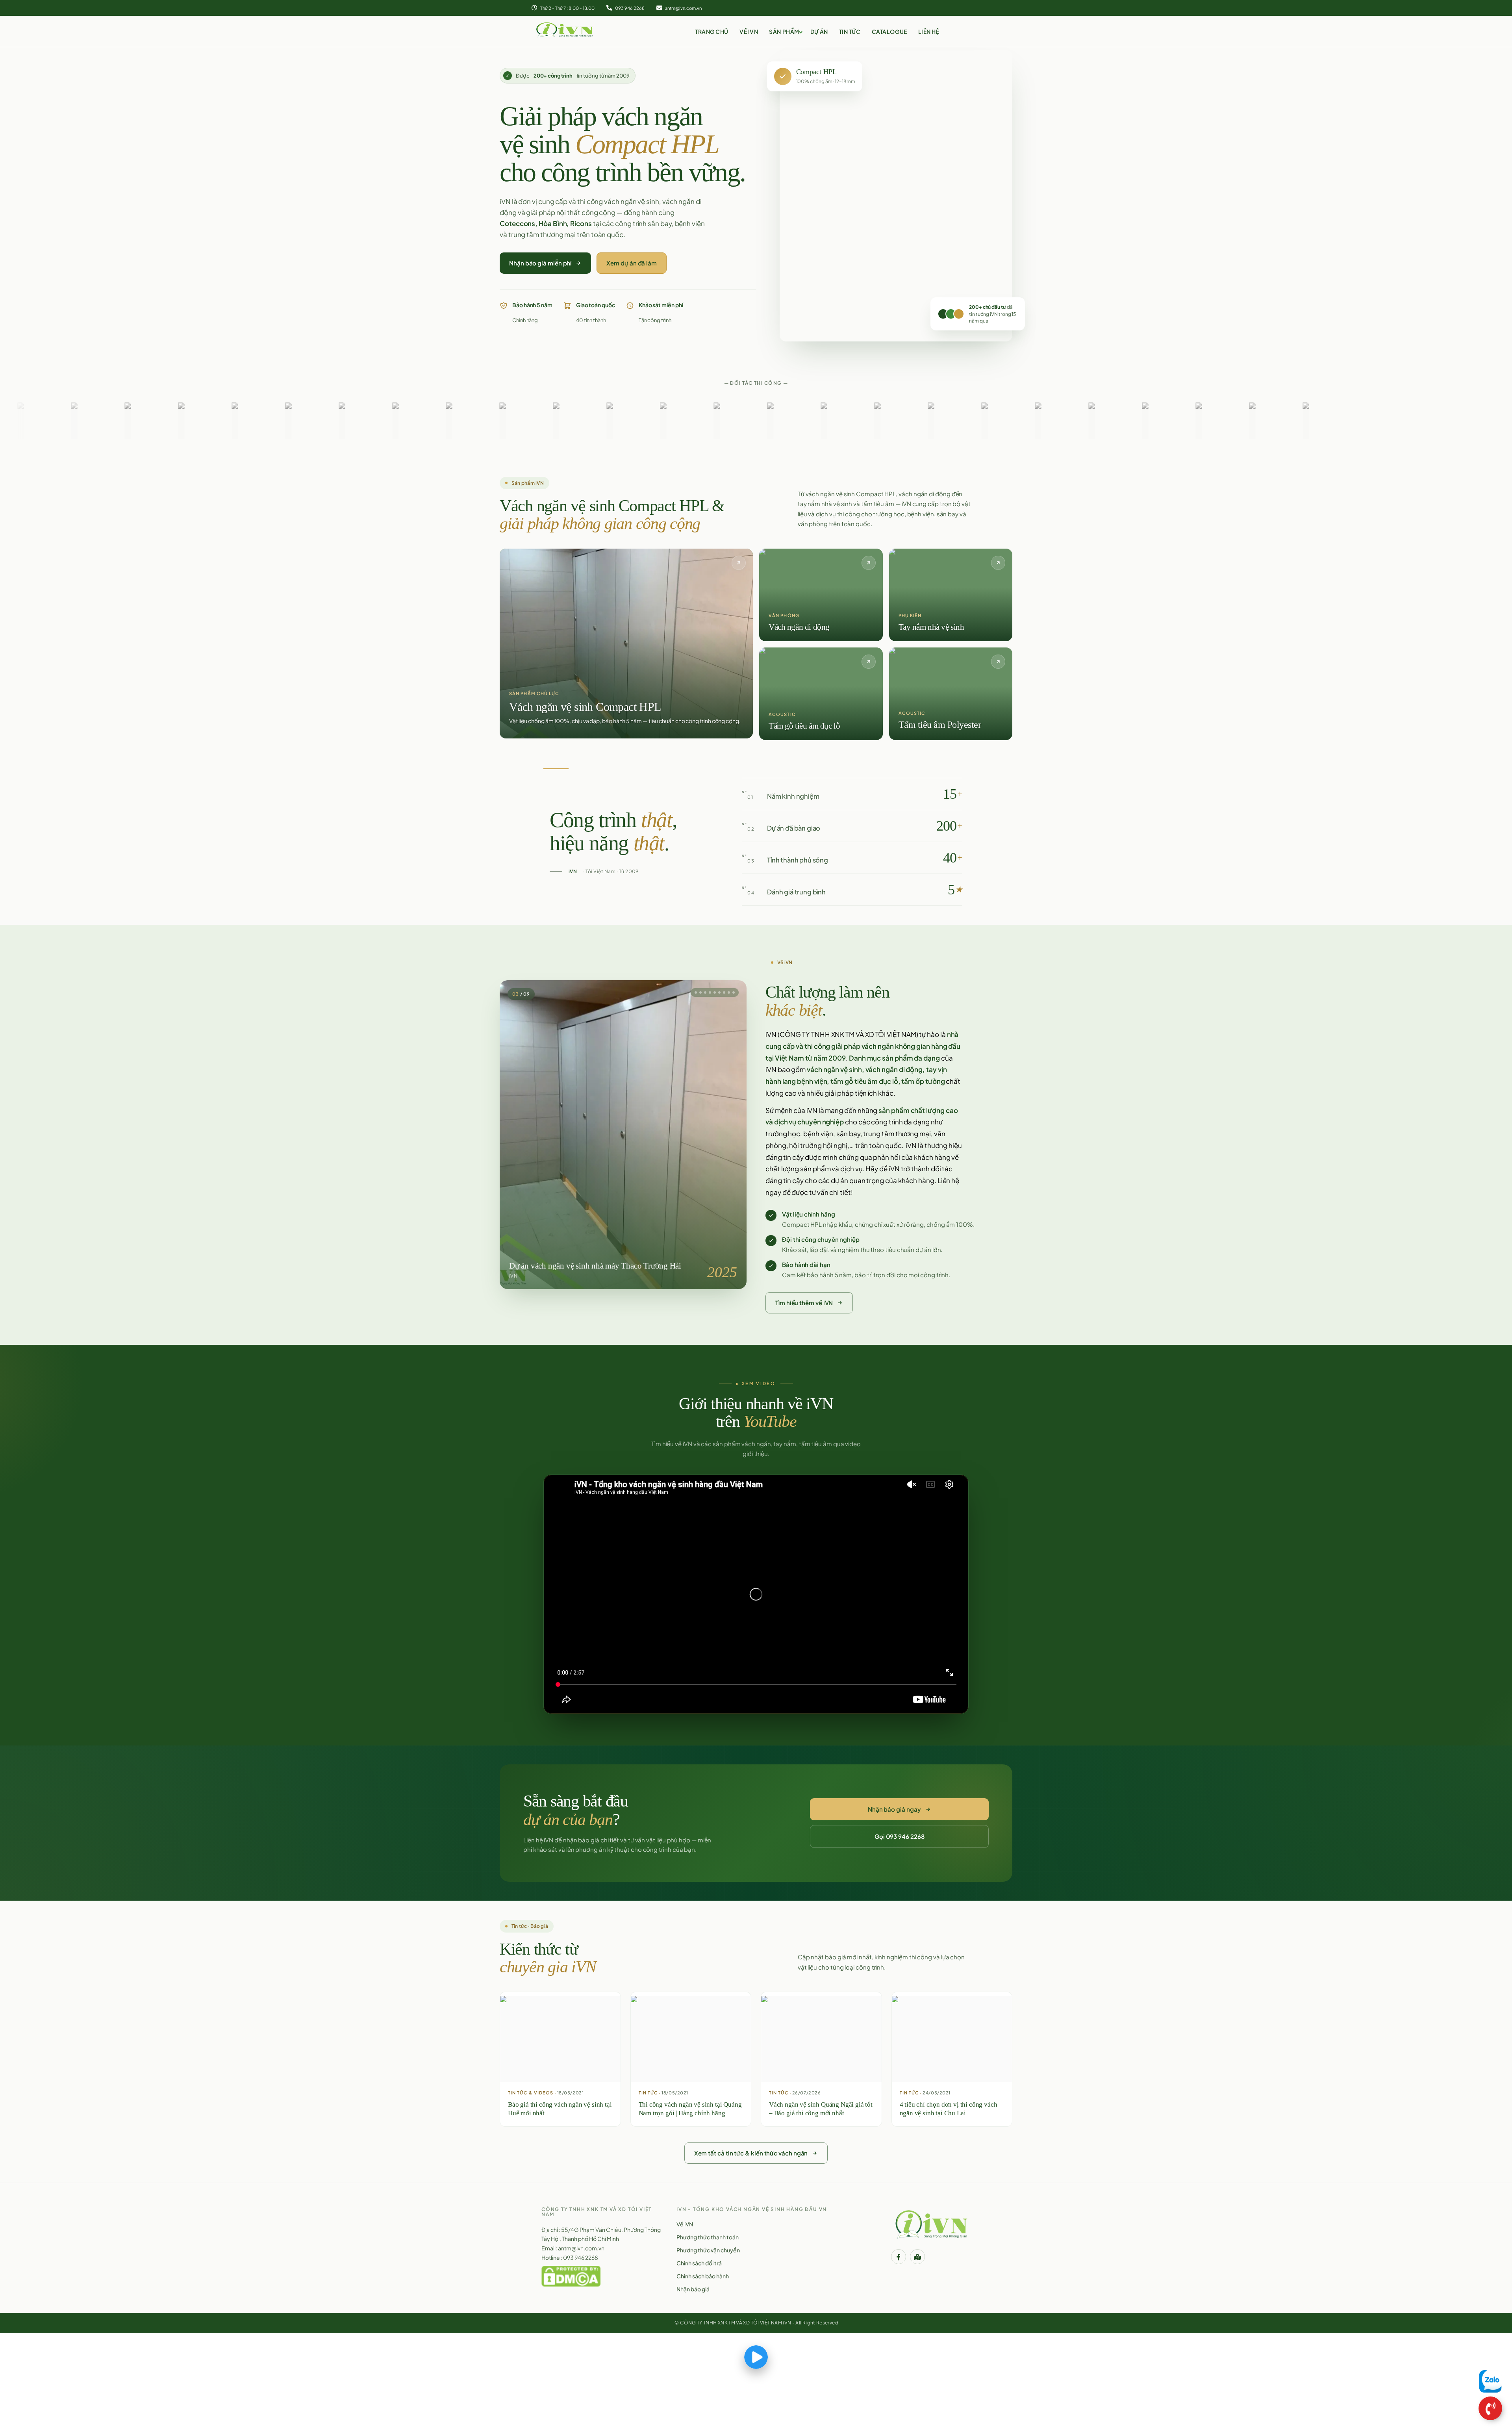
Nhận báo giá (693, 2289)
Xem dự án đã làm (632, 263)
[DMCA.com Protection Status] (571, 2276)
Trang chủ (712, 32)
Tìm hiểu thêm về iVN (804, 1303)
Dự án (819, 32)
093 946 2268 (629, 8)
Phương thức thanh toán (708, 2237)
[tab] (704, 992)
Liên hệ (929, 32)
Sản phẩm (784, 32)
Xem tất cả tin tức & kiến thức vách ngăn (751, 2153)
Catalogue (889, 32)
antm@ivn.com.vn (683, 8)
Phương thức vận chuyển (708, 2250)
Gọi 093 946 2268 (900, 1836)
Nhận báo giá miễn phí (540, 263)
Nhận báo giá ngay (894, 1809)
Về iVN (749, 32)
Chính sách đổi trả (699, 2263)
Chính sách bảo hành (703, 2276)
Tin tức (850, 32)
